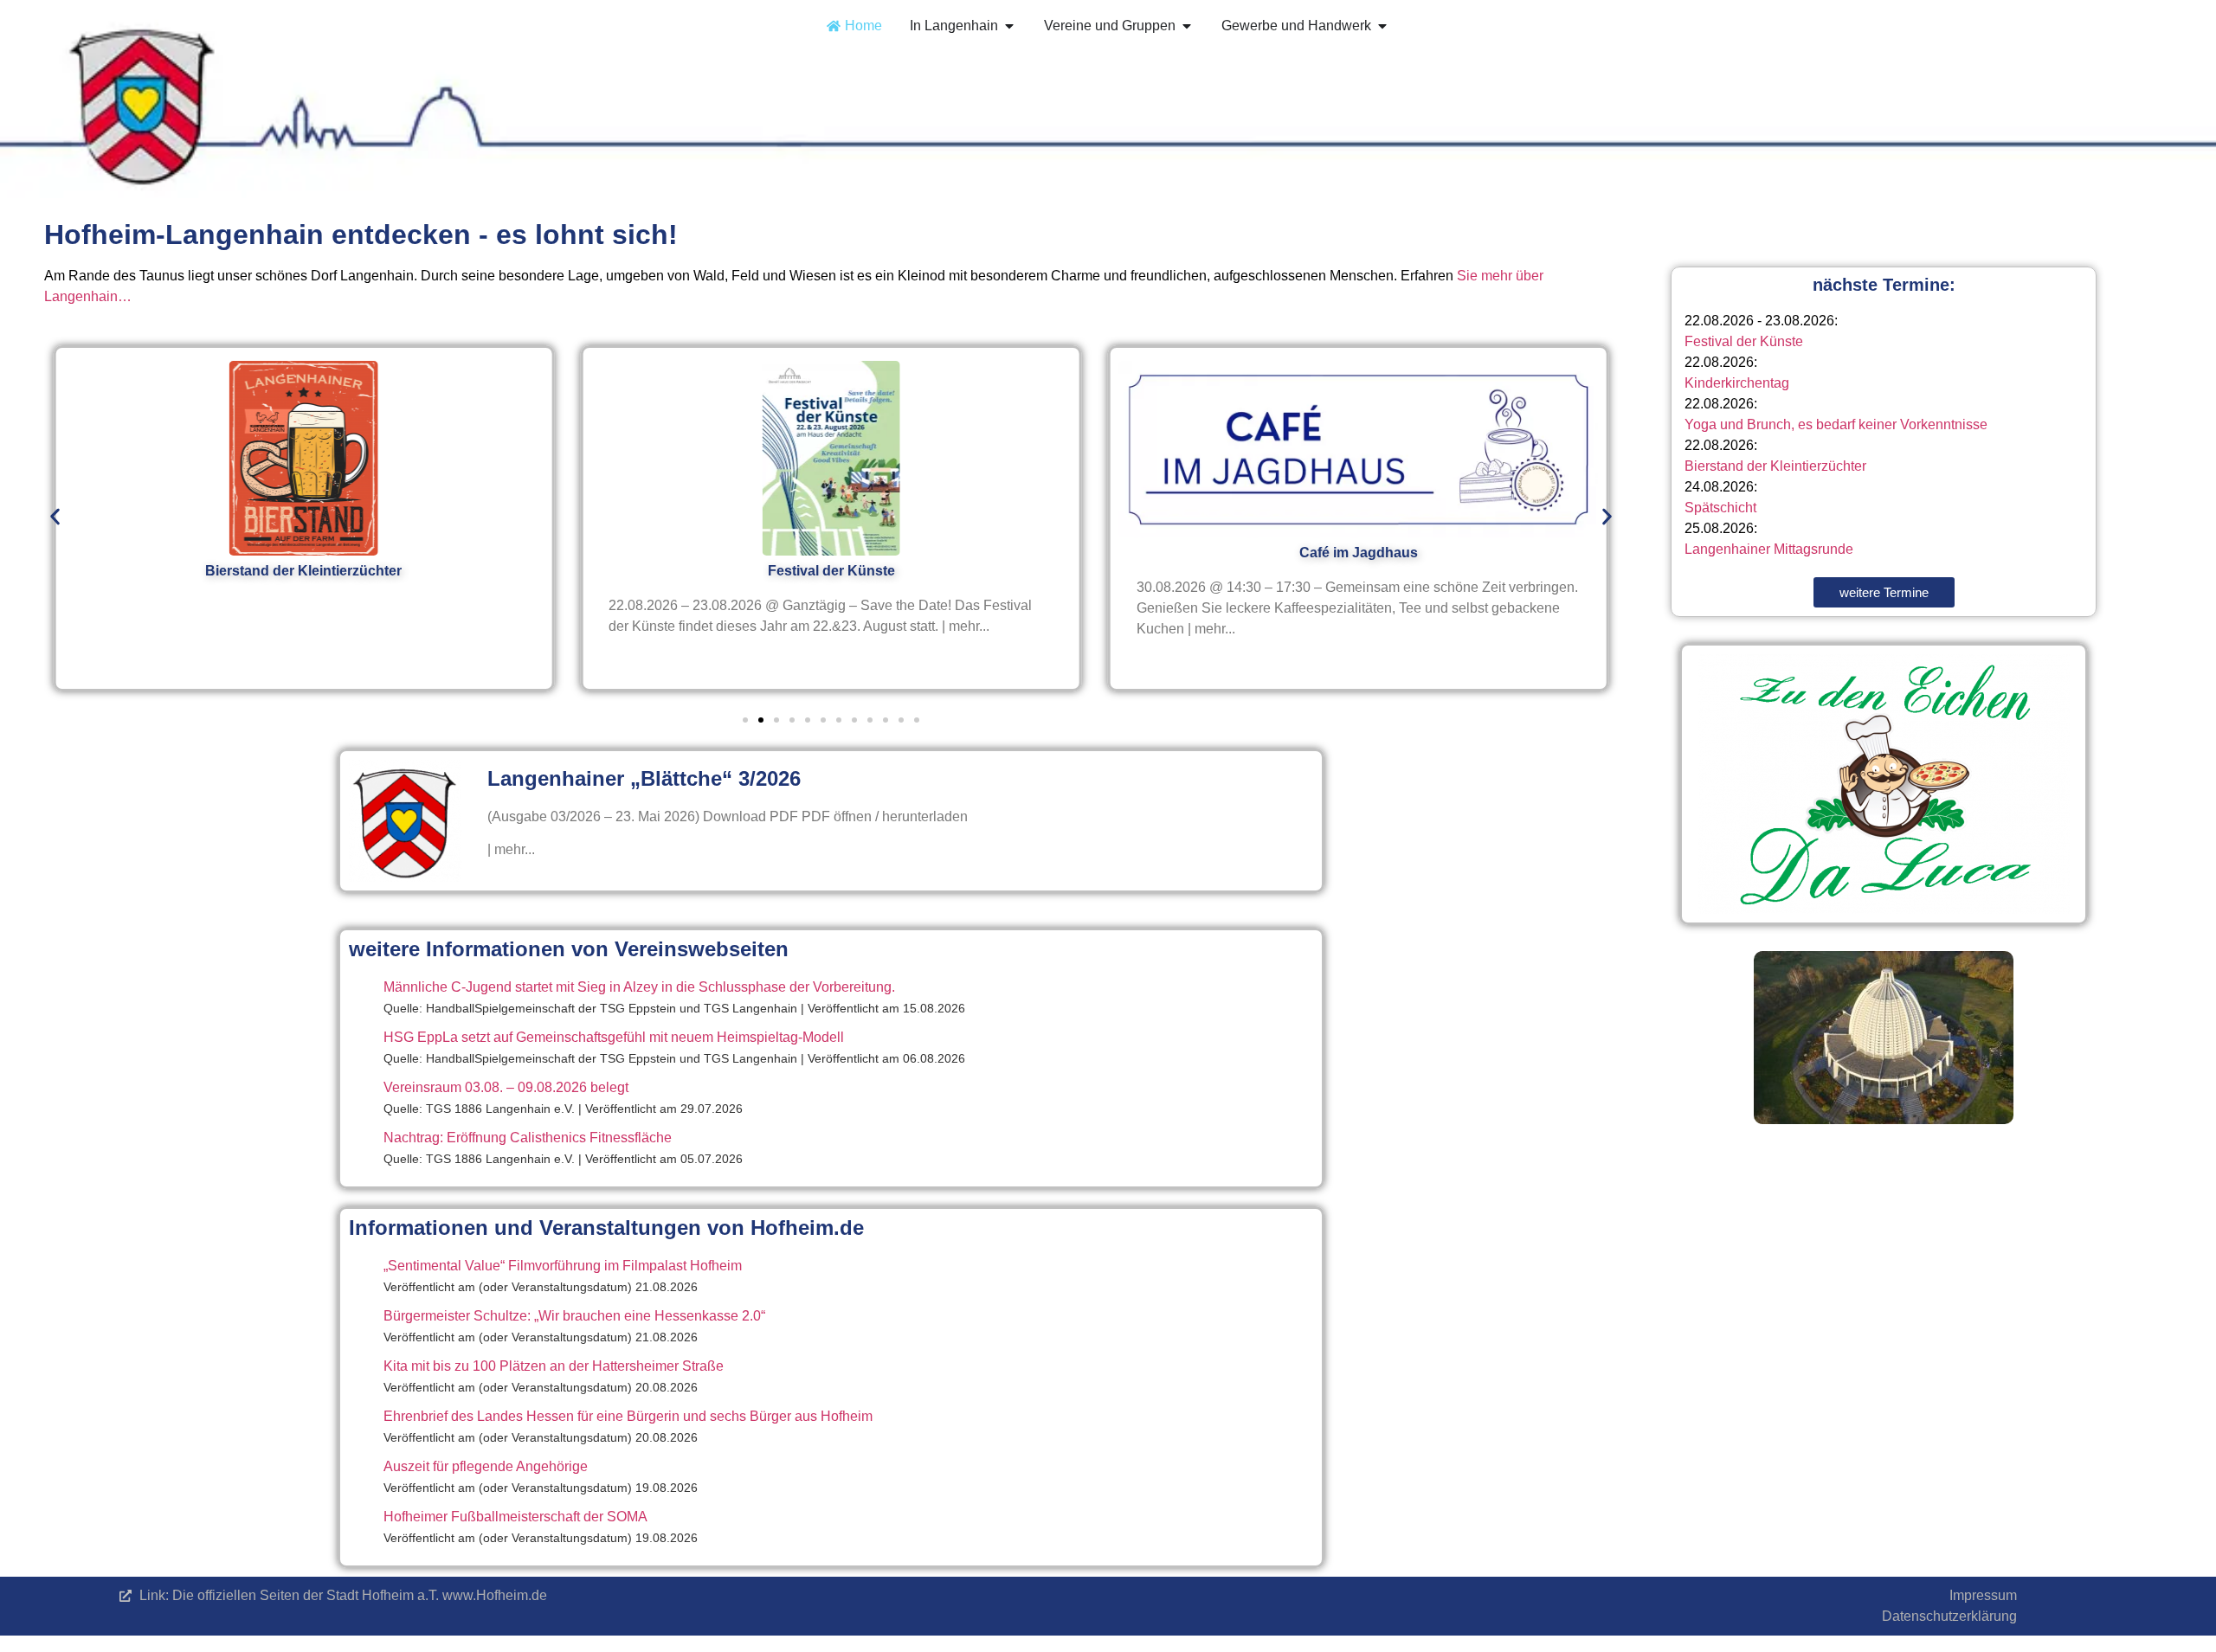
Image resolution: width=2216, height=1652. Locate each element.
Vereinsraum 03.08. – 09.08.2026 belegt (506, 1087)
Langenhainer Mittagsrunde (1769, 549)
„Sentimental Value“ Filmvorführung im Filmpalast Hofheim (563, 1266)
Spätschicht (1720, 508)
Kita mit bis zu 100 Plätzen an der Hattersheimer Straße (554, 1366)
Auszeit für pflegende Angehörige (486, 1466)
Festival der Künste (1744, 341)
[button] (55, 517)
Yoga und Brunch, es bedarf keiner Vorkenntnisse (1836, 424)
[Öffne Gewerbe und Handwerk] (1382, 26)
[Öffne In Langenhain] (1009, 26)
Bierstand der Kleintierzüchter (1775, 466)
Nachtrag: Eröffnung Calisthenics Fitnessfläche (528, 1138)
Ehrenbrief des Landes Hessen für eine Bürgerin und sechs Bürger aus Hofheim (628, 1416)
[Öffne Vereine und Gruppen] (1187, 26)
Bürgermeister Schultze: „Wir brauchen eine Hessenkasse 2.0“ (574, 1316)
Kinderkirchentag (1737, 383)
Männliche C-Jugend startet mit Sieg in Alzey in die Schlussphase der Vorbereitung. (639, 987)
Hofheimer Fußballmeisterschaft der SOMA (515, 1517)
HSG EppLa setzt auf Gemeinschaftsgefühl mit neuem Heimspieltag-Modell (614, 1037)
